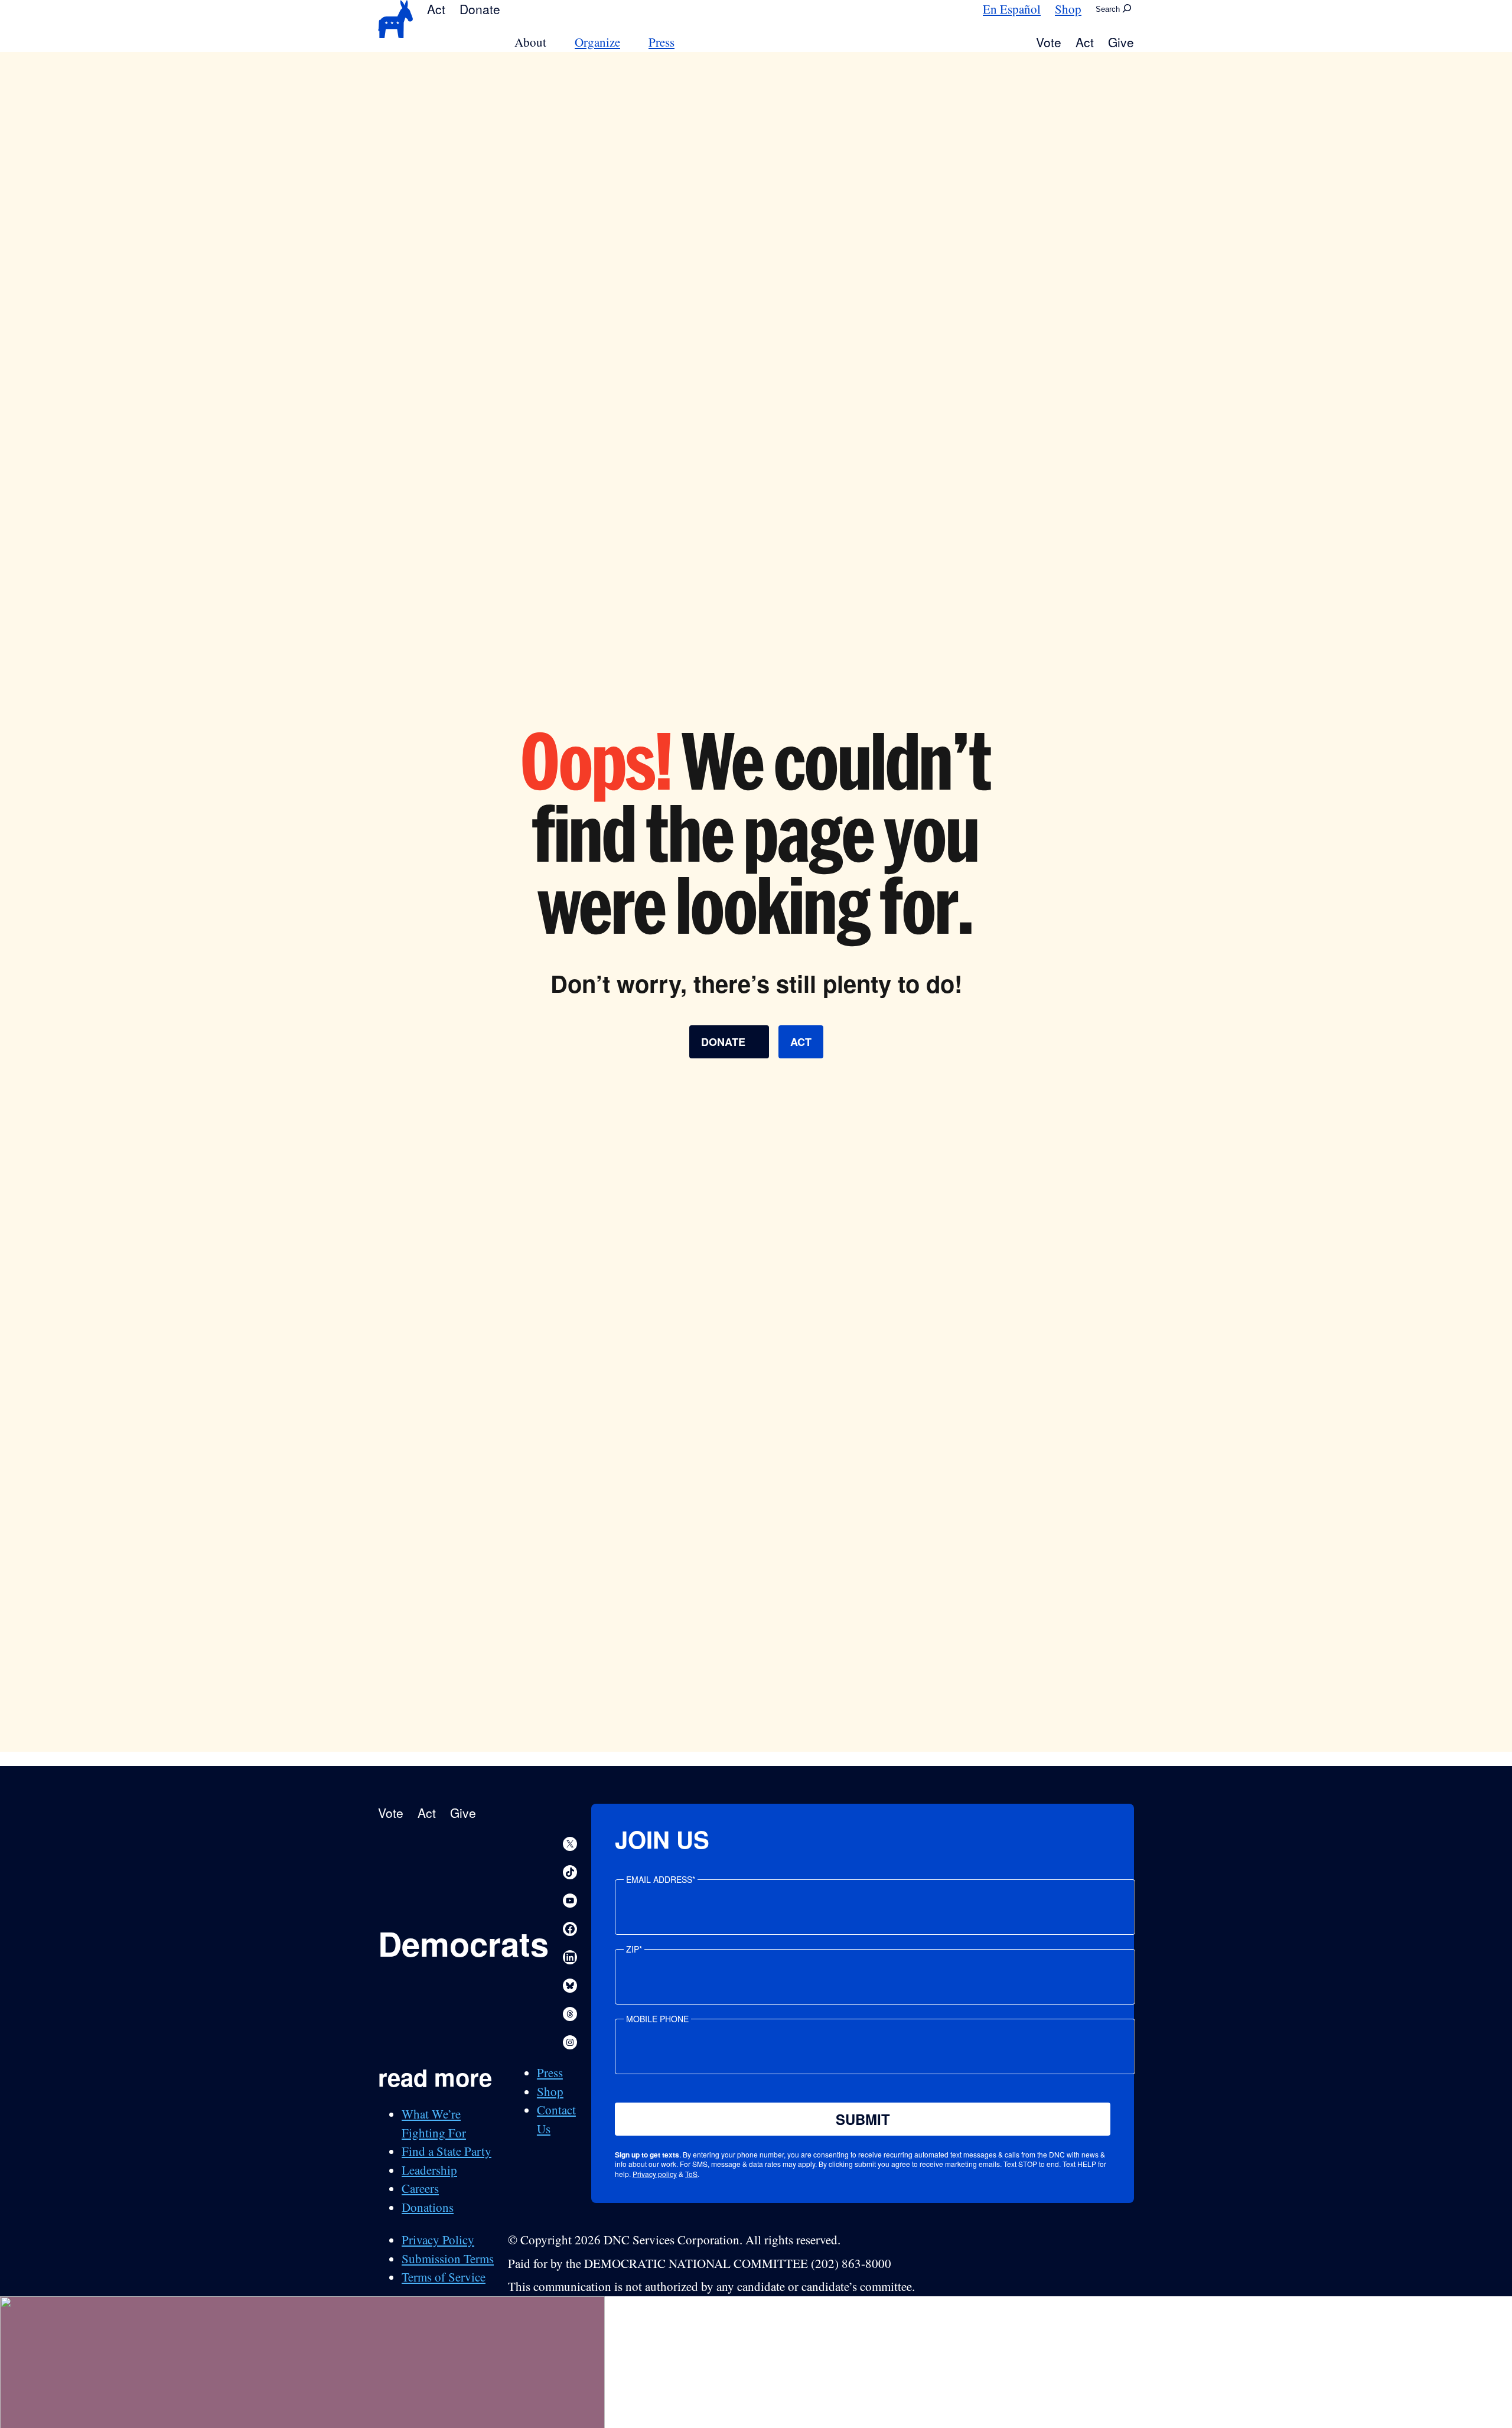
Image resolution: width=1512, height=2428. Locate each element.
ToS (691, 2174)
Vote (1049, 42)
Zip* (634, 1949)
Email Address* (661, 1879)
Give (1121, 42)
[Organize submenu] (627, 42)
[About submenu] (553, 42)
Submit (863, 2119)
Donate (480, 9)
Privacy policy (655, 2174)
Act (436, 9)
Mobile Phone (657, 2019)
